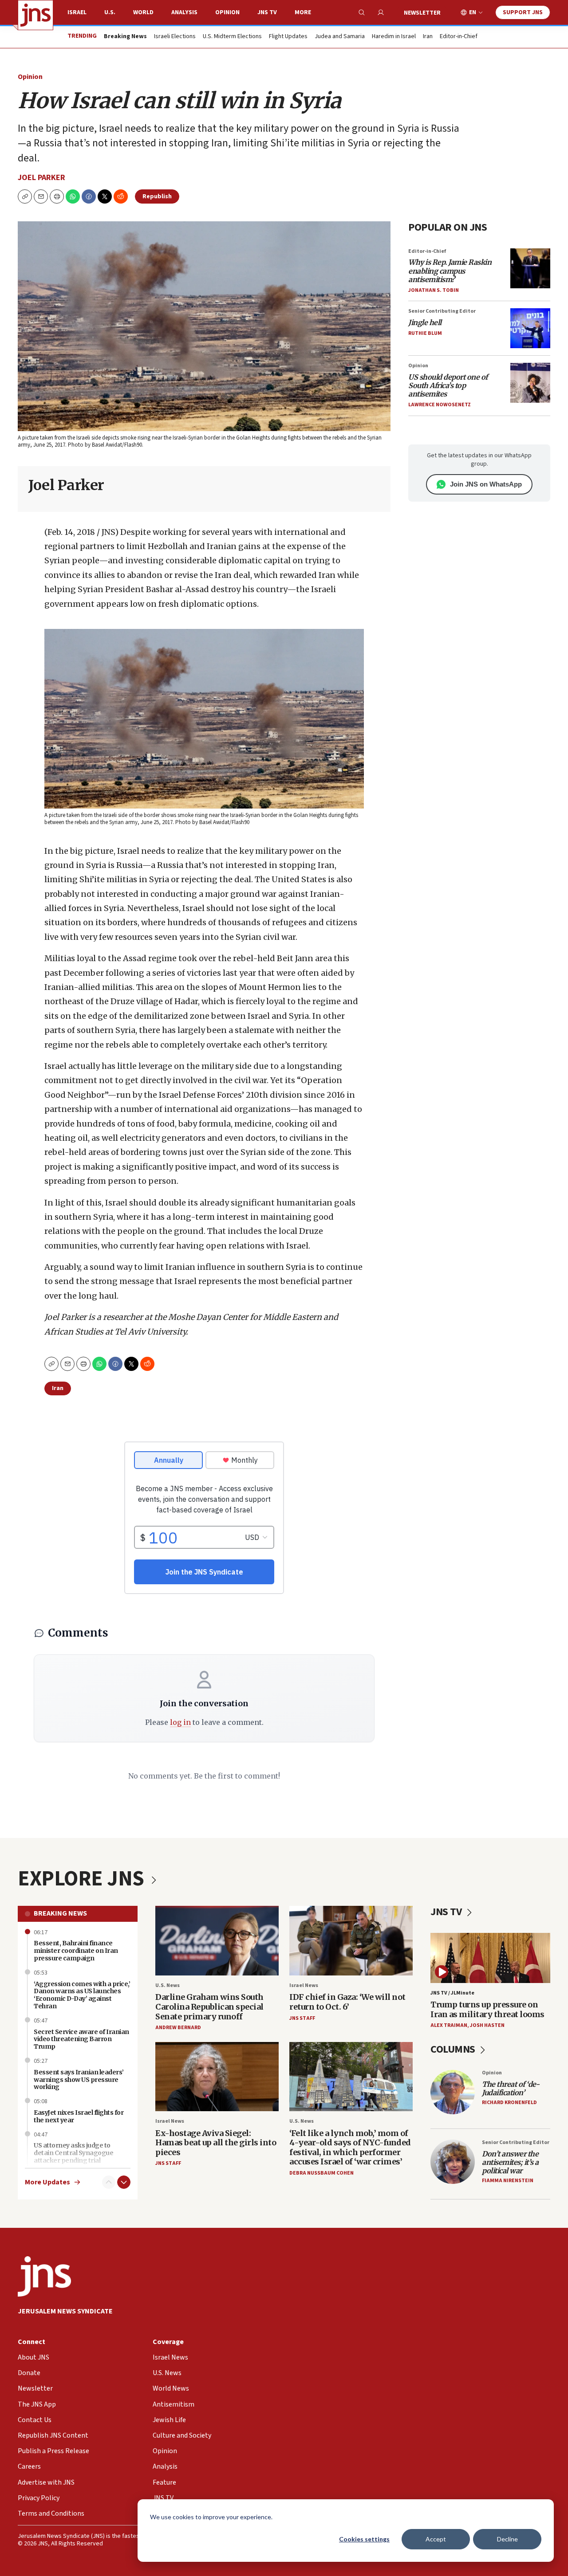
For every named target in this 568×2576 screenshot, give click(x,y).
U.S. (110, 12)
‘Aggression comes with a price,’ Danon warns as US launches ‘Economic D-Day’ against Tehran (82, 1995)
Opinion (227, 12)
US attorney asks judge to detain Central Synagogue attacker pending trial (73, 2153)
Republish (157, 196)
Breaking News (60, 1913)
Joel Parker (41, 178)
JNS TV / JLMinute (452, 1993)
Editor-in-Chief (459, 37)
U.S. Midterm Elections (232, 37)
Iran (428, 37)
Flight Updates (288, 37)
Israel (77, 12)
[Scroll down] (124, 2182)
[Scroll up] (109, 2182)
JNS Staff (302, 2018)
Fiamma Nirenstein (508, 2181)
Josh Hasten (487, 2025)
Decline (507, 2539)
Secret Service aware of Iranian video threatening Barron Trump (81, 2039)
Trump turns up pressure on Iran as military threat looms (487, 2009)
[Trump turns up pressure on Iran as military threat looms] (490, 1958)
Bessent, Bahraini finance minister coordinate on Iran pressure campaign (76, 1951)
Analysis (184, 12)
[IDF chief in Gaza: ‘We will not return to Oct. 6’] (351, 1941)
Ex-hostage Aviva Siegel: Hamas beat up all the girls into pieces (216, 2143)
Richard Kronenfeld (509, 2103)
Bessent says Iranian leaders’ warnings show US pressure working (79, 2080)
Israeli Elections (175, 37)
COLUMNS (454, 2049)
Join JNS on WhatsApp (486, 484)
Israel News (304, 1985)
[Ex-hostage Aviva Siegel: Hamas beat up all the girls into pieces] (217, 2077)
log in (180, 1722)
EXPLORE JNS (83, 1879)
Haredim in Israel (394, 37)
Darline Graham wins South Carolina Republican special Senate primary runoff (209, 2007)
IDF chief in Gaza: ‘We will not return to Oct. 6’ (347, 2002)
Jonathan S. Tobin (434, 290)
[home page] (35, 15)
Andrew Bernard (178, 2028)
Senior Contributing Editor (442, 311)
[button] (57, 196)
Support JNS (523, 12)
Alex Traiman (449, 2025)
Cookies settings (364, 2539)
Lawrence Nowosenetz (440, 405)
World (143, 12)
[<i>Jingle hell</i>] (530, 328)
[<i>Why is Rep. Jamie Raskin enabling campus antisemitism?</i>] (530, 268)
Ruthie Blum (425, 333)
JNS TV (267, 12)
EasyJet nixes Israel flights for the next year (79, 2116)
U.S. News (168, 1985)
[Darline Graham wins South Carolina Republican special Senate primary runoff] (217, 1941)
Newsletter (422, 13)
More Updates (47, 2182)
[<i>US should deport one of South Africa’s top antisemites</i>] (530, 383)
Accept (436, 2539)
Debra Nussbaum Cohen (321, 2173)
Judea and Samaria (340, 37)
